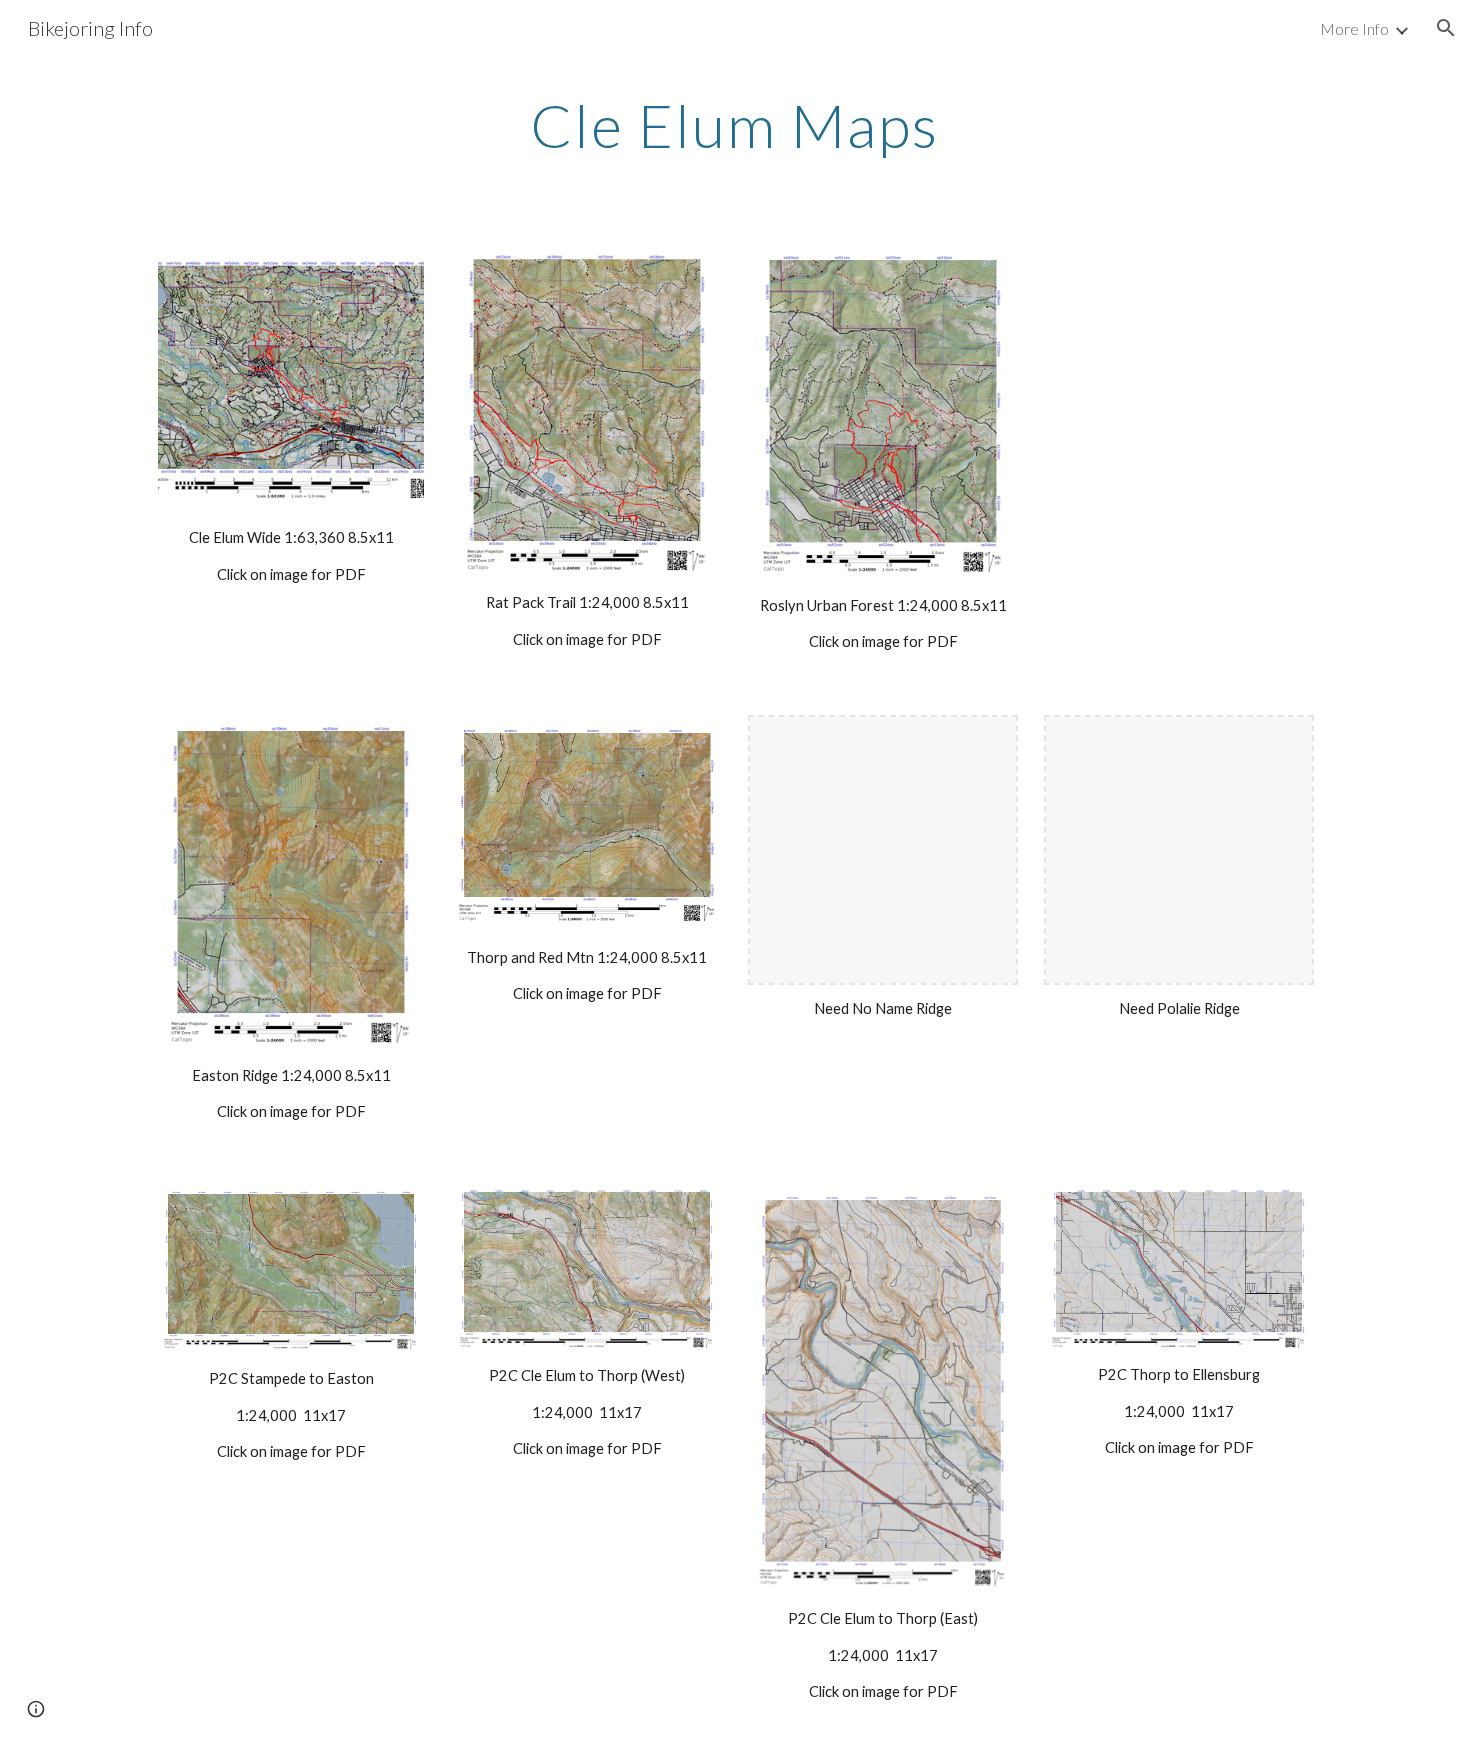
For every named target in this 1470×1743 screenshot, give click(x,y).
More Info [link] (1354, 28)
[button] (1446, 28)
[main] (735, 125)
